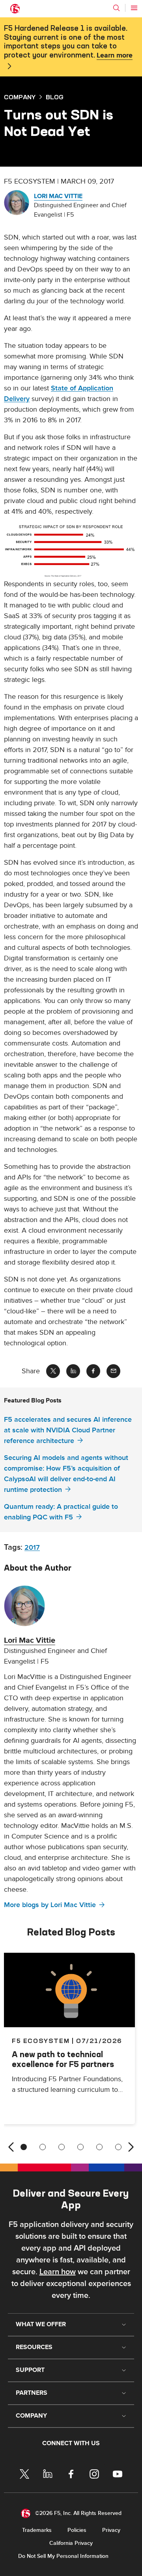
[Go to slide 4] (80, 2147)
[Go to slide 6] (118, 2147)
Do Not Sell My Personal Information (63, 2556)
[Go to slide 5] (99, 2147)
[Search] (116, 8)
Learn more (115, 56)
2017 (32, 1548)
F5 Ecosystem (41, 2041)
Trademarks (37, 2530)
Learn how (58, 2272)
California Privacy (71, 2543)
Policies (77, 2530)
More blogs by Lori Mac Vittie (50, 1905)
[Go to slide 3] (62, 2147)
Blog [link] (55, 97)
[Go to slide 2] (43, 2147)
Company (20, 97)
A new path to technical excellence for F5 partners (63, 2059)
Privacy (111, 2530)
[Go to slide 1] (24, 2147)
